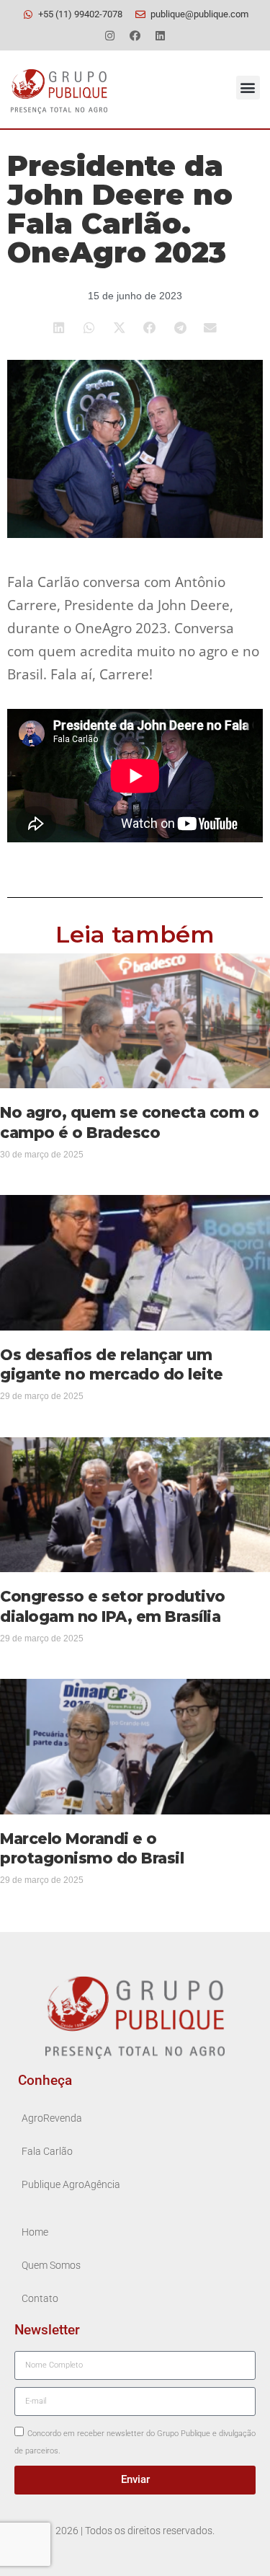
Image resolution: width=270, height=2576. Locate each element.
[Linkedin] (161, 35)
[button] (248, 88)
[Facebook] (135, 35)
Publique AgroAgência (71, 2185)
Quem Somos (51, 2266)
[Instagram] (110, 35)
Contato (40, 2299)
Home (35, 2232)
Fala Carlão (47, 2152)
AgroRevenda (52, 2118)
